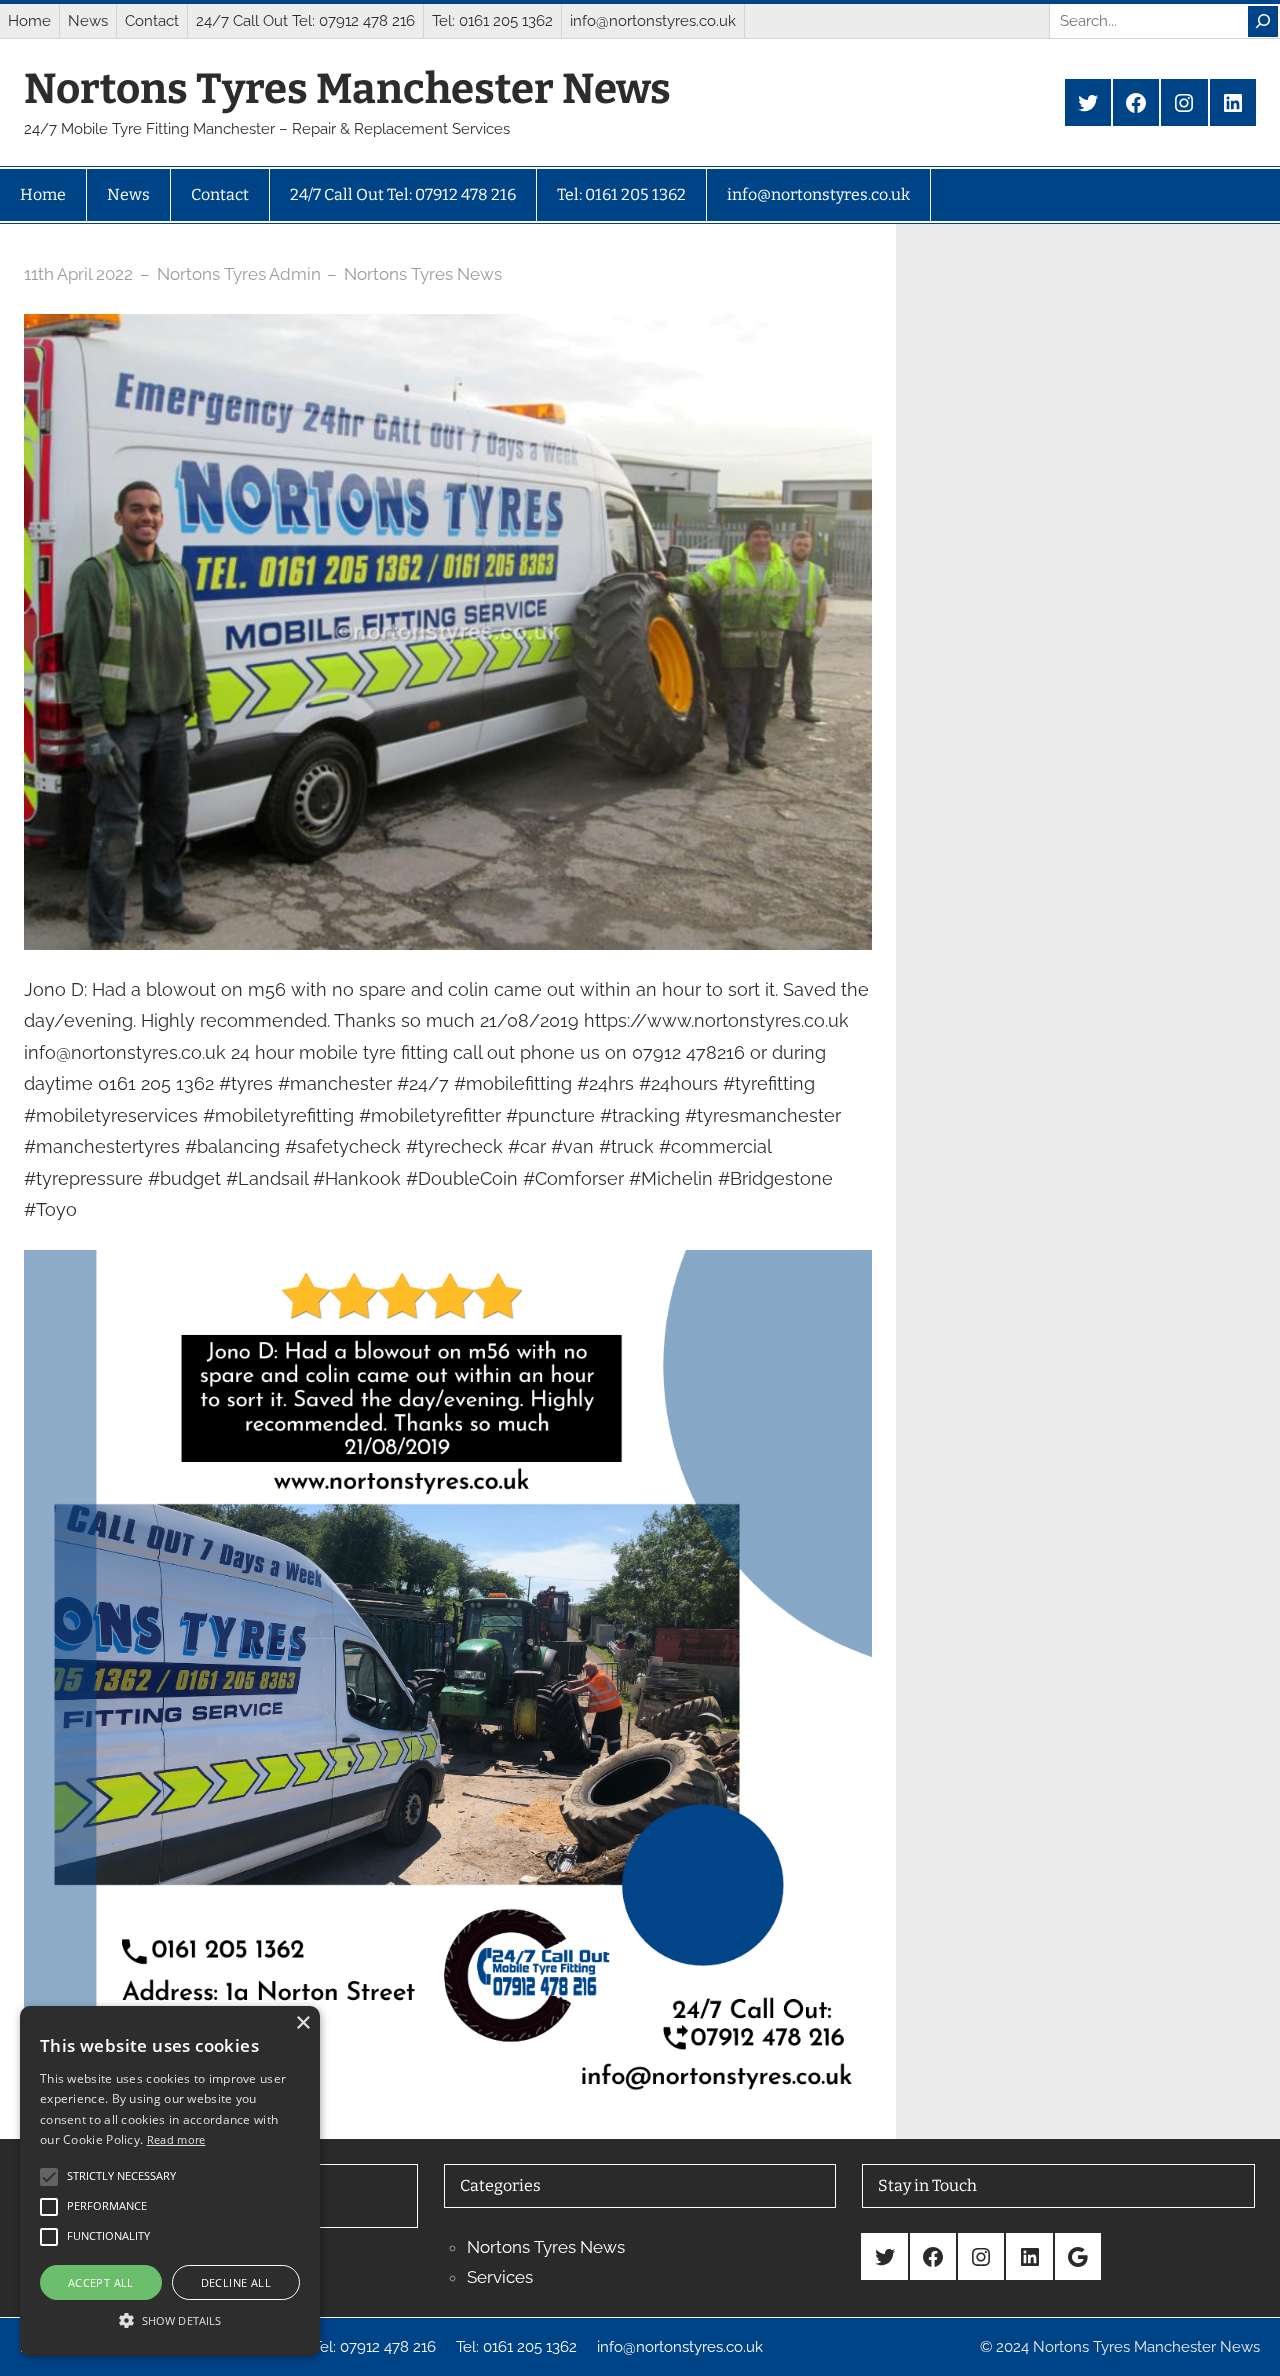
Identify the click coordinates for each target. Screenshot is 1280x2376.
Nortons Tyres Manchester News (347, 89)
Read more (176, 2139)
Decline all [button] (236, 2282)
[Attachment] (448, 1265)
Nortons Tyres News (423, 274)
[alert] (170, 2181)
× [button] (302, 2023)
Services (500, 2277)
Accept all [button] (101, 2282)
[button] (170, 2320)
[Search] (1263, 21)
